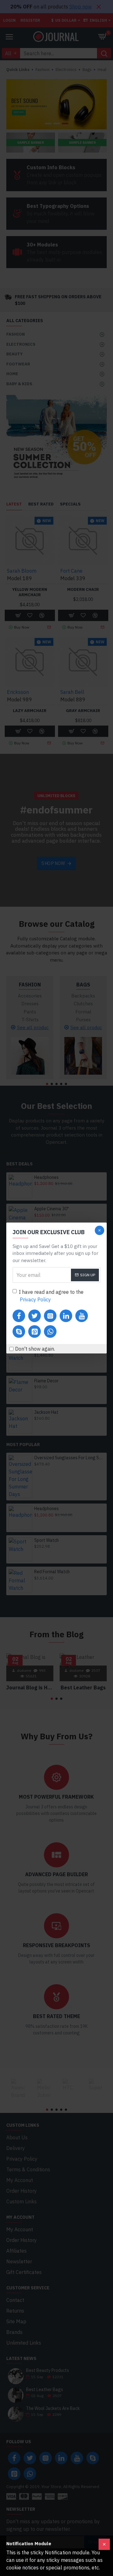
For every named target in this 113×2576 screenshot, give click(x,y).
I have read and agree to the (51, 1296)
